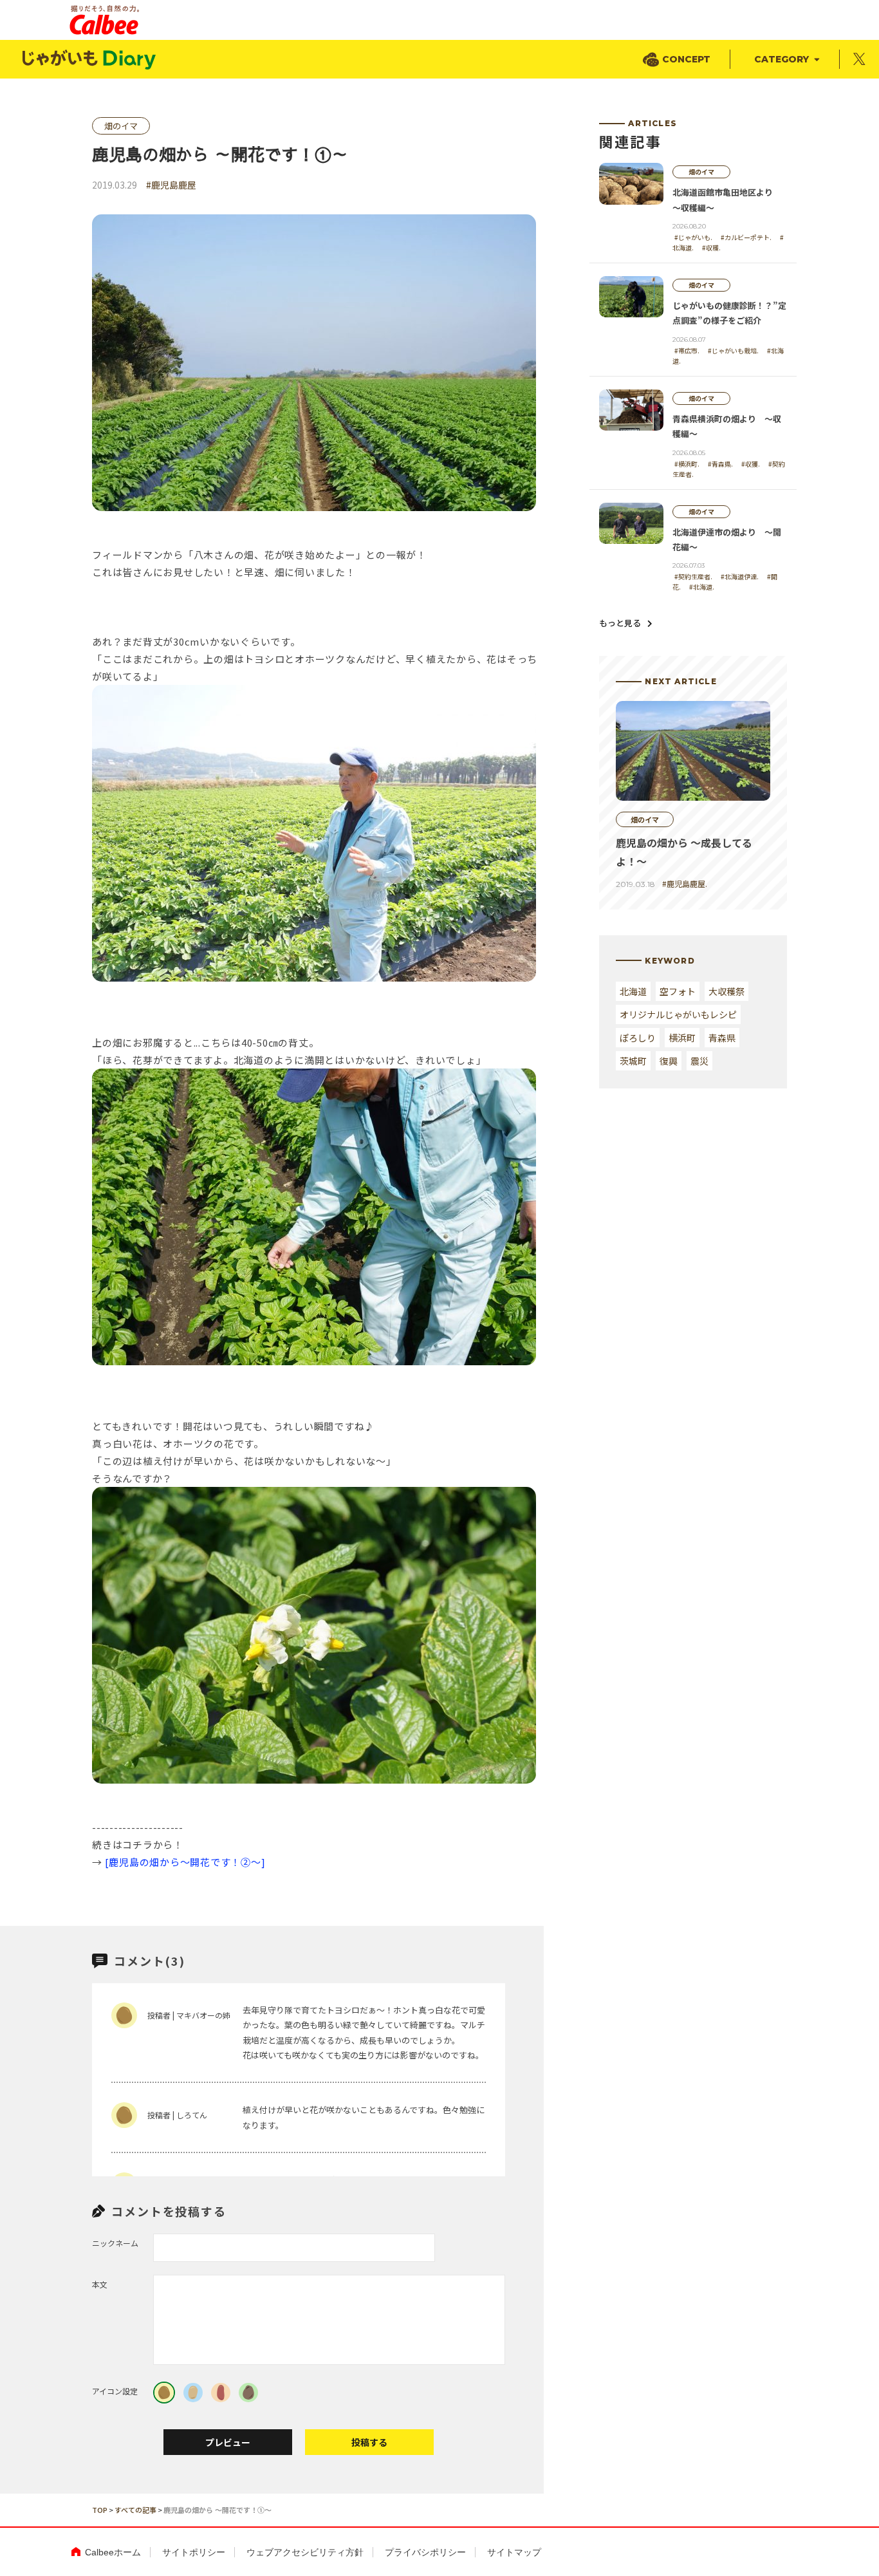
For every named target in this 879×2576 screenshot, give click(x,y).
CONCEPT (686, 59)
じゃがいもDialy (90, 60)
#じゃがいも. (693, 237)
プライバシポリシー (425, 2552)
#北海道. (702, 587)
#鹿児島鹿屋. (685, 883)
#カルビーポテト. (746, 237)
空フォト (678, 991)
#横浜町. (687, 464)
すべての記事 (135, 2510)
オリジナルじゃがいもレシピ (678, 1014)
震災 (699, 1061)
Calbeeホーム (113, 2552)
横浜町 (682, 1038)
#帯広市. (687, 350)
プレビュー (228, 2442)
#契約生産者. (693, 576)
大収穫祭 (726, 991)
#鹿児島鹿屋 (171, 185)
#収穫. (711, 247)
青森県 (722, 1038)
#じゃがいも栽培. (733, 350)
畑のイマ (121, 126)
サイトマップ (514, 2552)
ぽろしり (638, 1038)
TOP (100, 2510)
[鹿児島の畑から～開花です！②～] (185, 1862)
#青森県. (720, 464)
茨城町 (633, 1061)
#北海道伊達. (740, 576)
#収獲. (751, 464)
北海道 (633, 991)
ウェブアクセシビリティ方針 (305, 2552)
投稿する (369, 2442)
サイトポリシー (194, 2552)
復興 (669, 1061)
